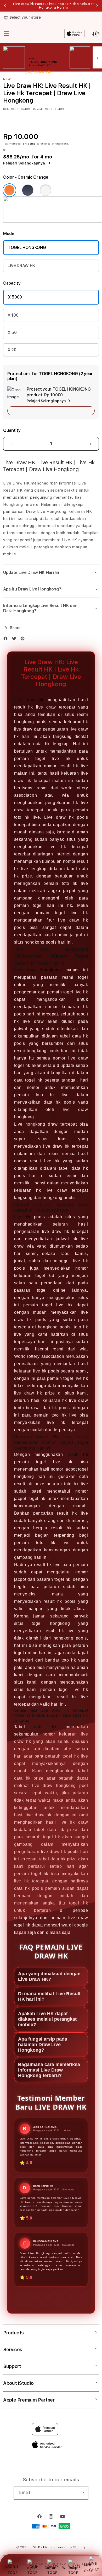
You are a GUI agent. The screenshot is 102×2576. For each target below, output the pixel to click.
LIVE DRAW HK (21, 266)
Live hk (22, 1217)
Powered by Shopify (70, 2547)
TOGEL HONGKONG (27, 248)
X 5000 (15, 297)
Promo (10, 2568)
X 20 (12, 350)
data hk (45, 1727)
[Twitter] (15, 640)
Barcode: (39, 109)
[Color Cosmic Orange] (9, 190)
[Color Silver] (46, 190)
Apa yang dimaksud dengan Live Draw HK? (49, 1976)
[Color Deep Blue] (28, 190)
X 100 (13, 315)
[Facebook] (7, 640)
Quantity (12, 430)
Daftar (50, 2568)
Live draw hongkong (38, 970)
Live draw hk (29, 700)
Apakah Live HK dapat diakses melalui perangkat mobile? (47, 2019)
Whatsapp (71, 2568)
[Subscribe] (82, 2493)
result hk (78, 1454)
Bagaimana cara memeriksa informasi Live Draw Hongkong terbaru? (49, 2070)
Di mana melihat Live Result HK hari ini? (49, 1996)
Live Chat (88, 2567)
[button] (51, 573)
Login (30, 2568)
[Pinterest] (24, 640)
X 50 (12, 332)
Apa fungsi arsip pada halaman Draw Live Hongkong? (43, 2045)
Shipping (29, 143)
